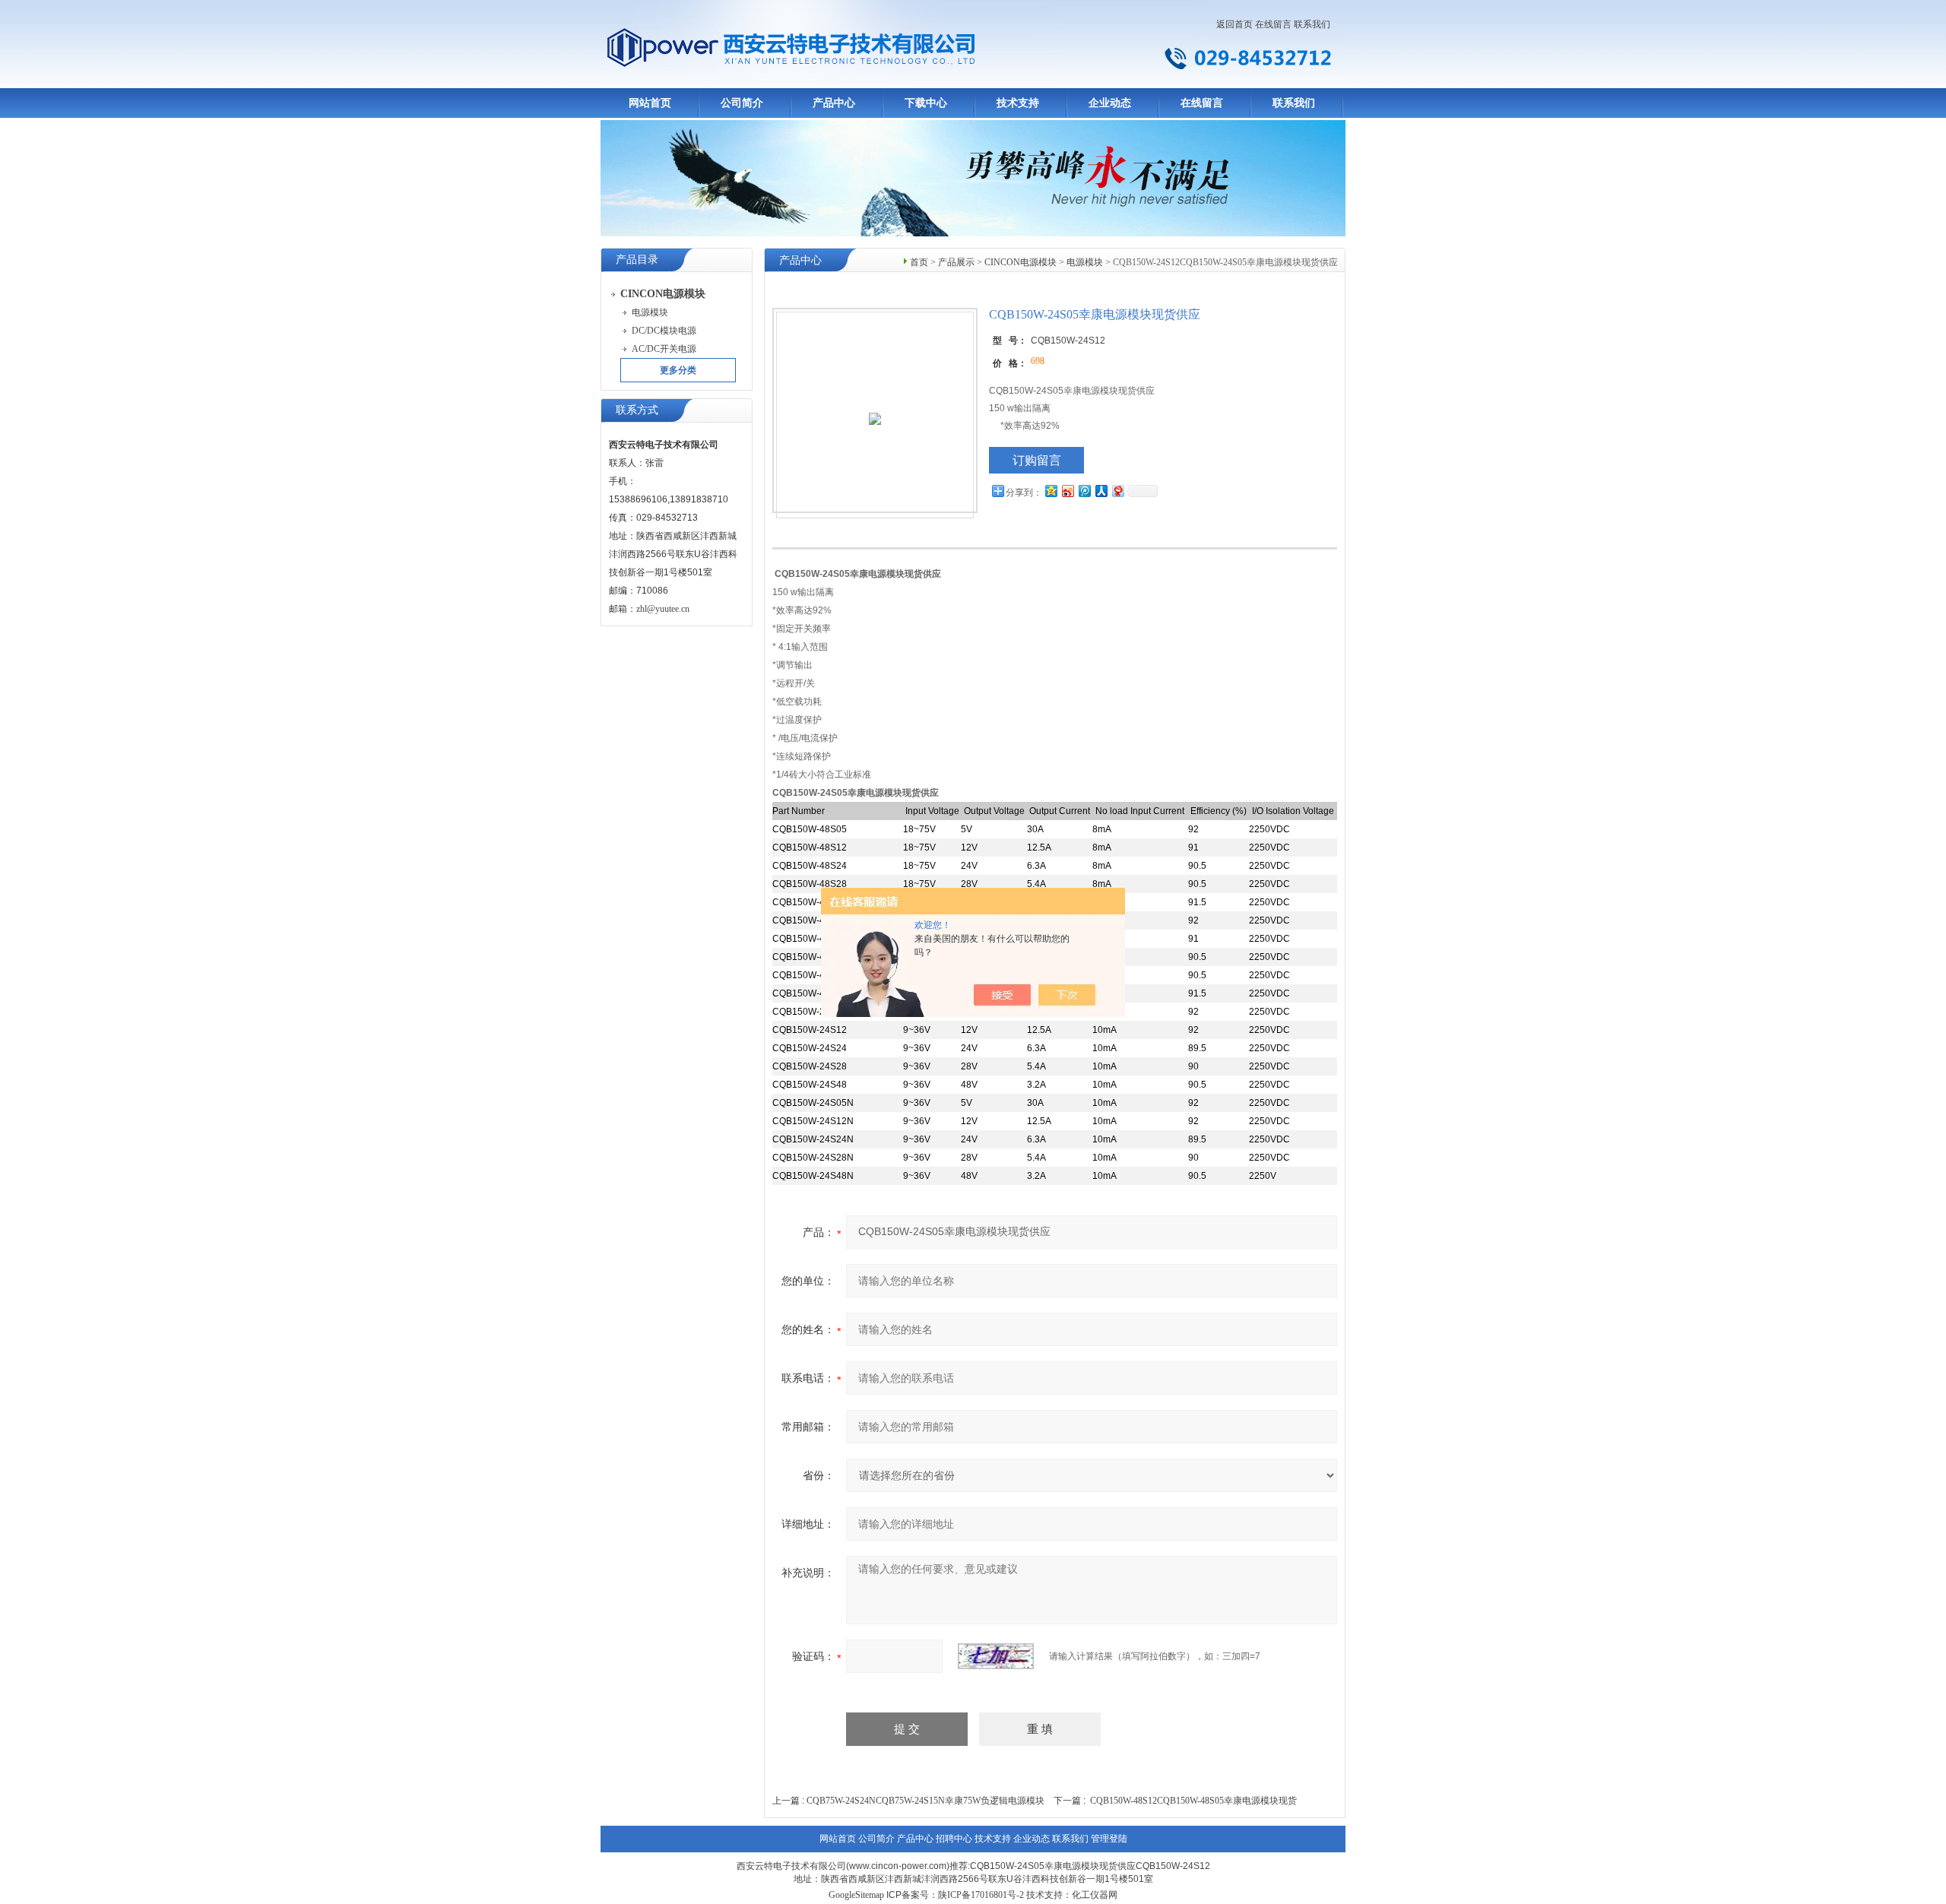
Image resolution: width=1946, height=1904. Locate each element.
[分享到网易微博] (1117, 491)
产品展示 (956, 262)
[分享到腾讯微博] (1084, 491)
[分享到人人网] (1101, 491)
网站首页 (650, 103)
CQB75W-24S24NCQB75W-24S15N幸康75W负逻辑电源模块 (925, 1801)
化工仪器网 (1095, 1895)
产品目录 (637, 260)
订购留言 (1037, 460)
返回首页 (1234, 24)
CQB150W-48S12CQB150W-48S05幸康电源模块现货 (1193, 1801)
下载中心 (926, 103)
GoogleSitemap (856, 1895)
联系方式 (637, 410)
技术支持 (1018, 103)
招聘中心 (954, 1839)
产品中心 (834, 103)
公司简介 (742, 103)
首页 (919, 262)
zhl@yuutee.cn (663, 609)
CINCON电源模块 (1021, 262)
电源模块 (1085, 262)
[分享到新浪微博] (1067, 491)
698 (1038, 361)
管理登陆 (1109, 1839)
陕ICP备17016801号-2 (981, 1895)
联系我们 (1312, 24)
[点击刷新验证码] (996, 1656)
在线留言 (1273, 24)
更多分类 (678, 370)
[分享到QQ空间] (1051, 491)
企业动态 (1110, 103)
